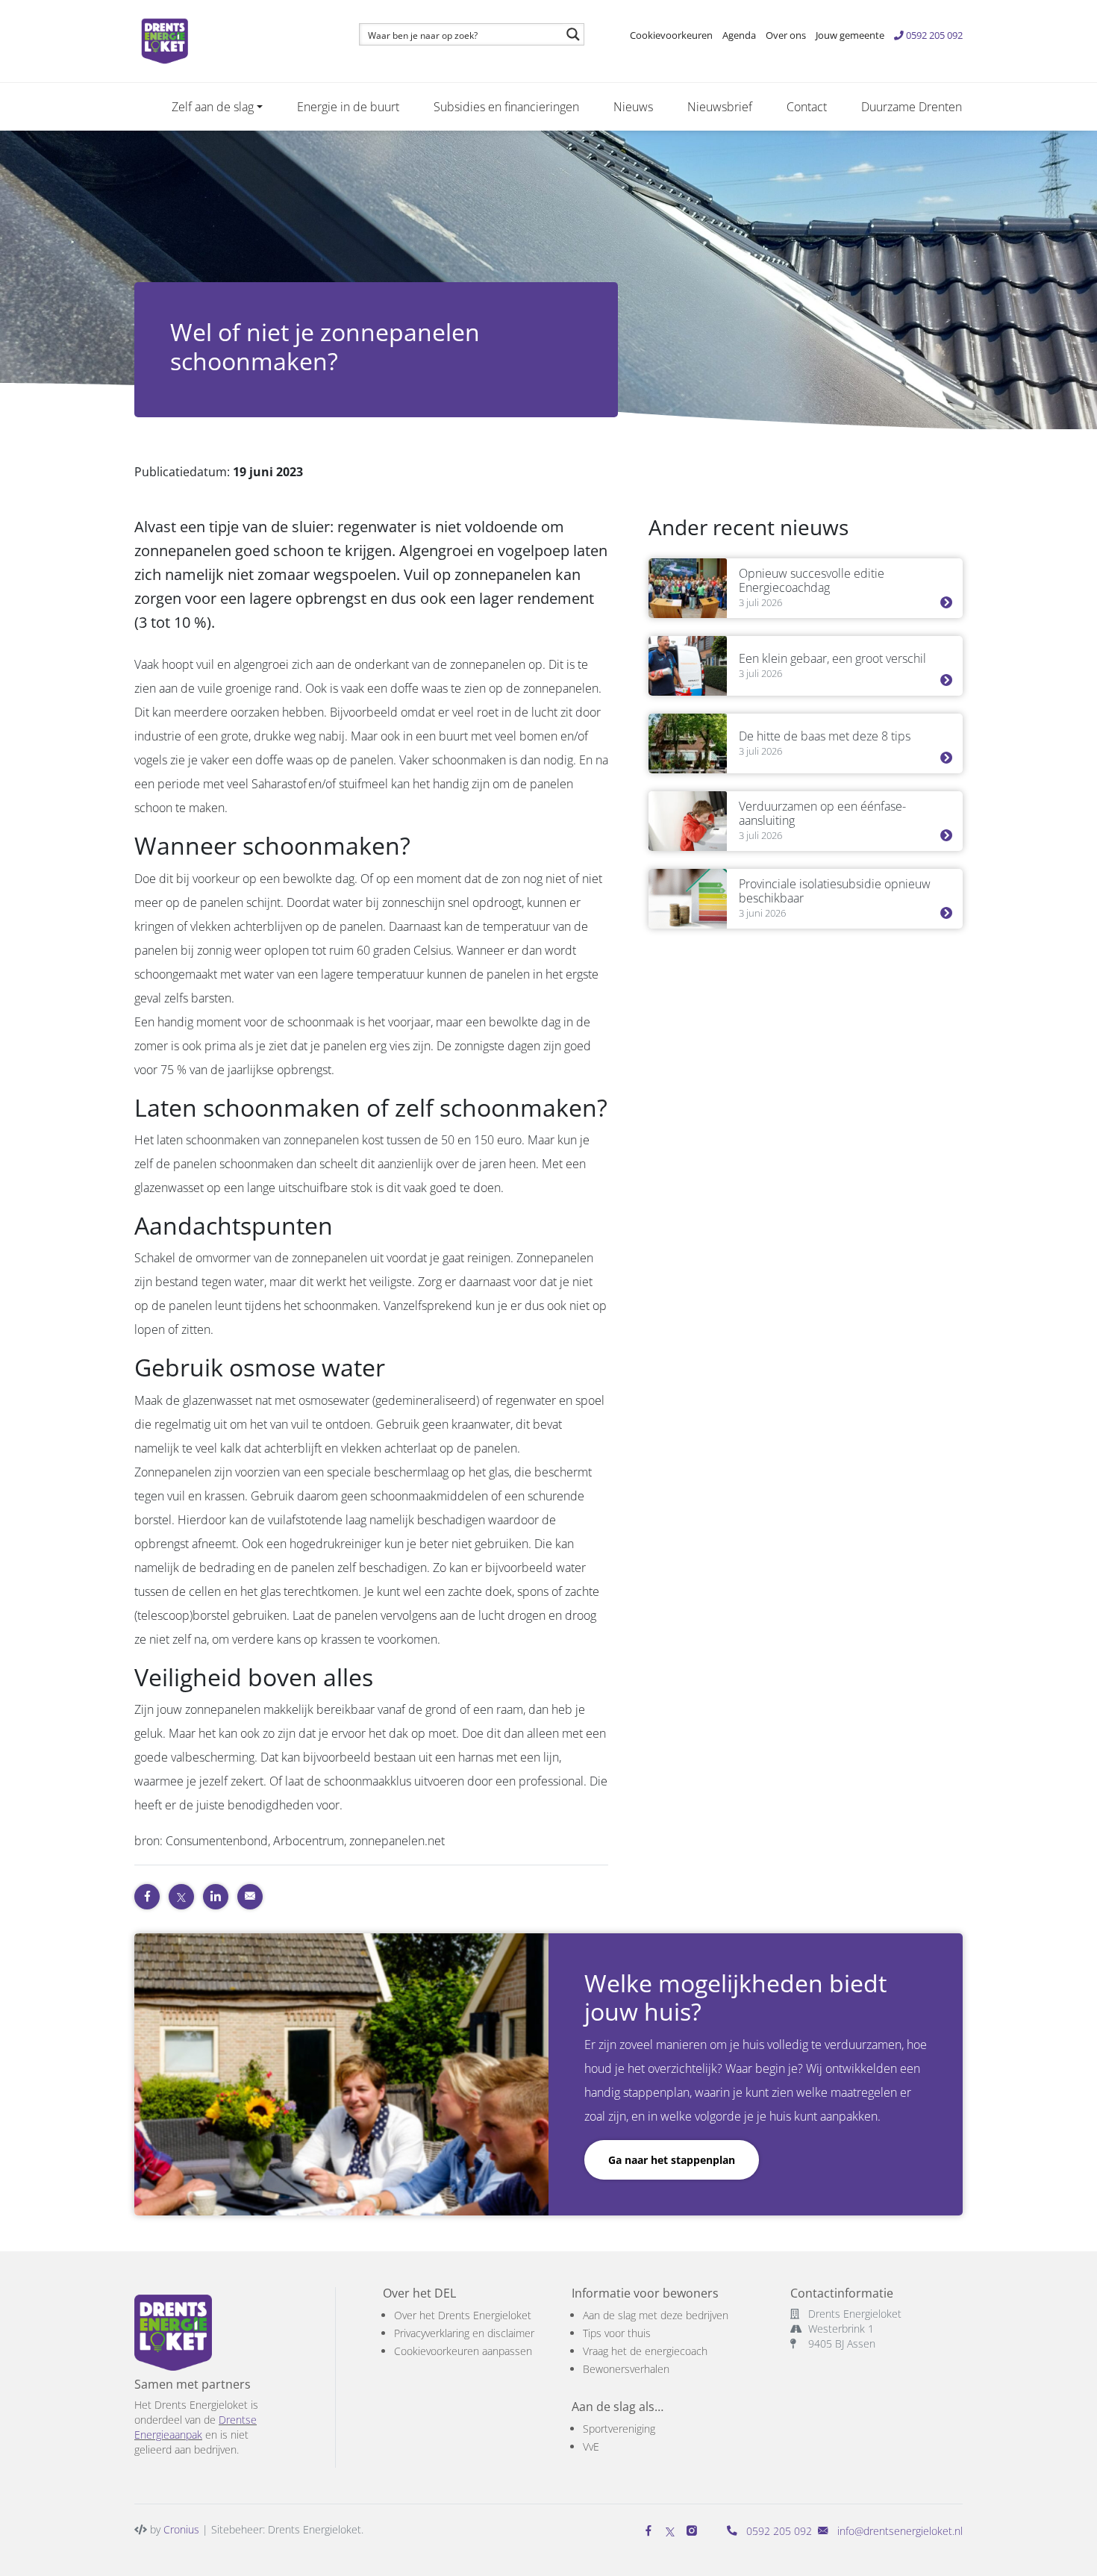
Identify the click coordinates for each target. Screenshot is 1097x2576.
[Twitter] (670, 2531)
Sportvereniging (619, 2429)
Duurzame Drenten (912, 107)
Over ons (786, 35)
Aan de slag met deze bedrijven (656, 2315)
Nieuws (633, 107)
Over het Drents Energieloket (463, 2315)
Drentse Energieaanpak (196, 2427)
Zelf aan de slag (213, 107)
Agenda (739, 35)
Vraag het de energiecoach (645, 2351)
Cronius (181, 2529)
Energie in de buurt (348, 107)
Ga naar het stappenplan (672, 2160)
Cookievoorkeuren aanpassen (463, 2351)
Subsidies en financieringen (506, 107)
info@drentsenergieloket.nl (900, 2531)
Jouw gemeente (850, 35)
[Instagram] (695, 2531)
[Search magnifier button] (573, 34)
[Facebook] (651, 2531)
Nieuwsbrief (720, 107)
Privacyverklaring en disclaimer (464, 2333)
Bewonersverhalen (626, 2369)
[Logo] (229, 41)
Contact (807, 107)
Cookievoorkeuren (671, 35)
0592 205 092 (933, 35)
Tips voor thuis (617, 2333)
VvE (591, 2446)
